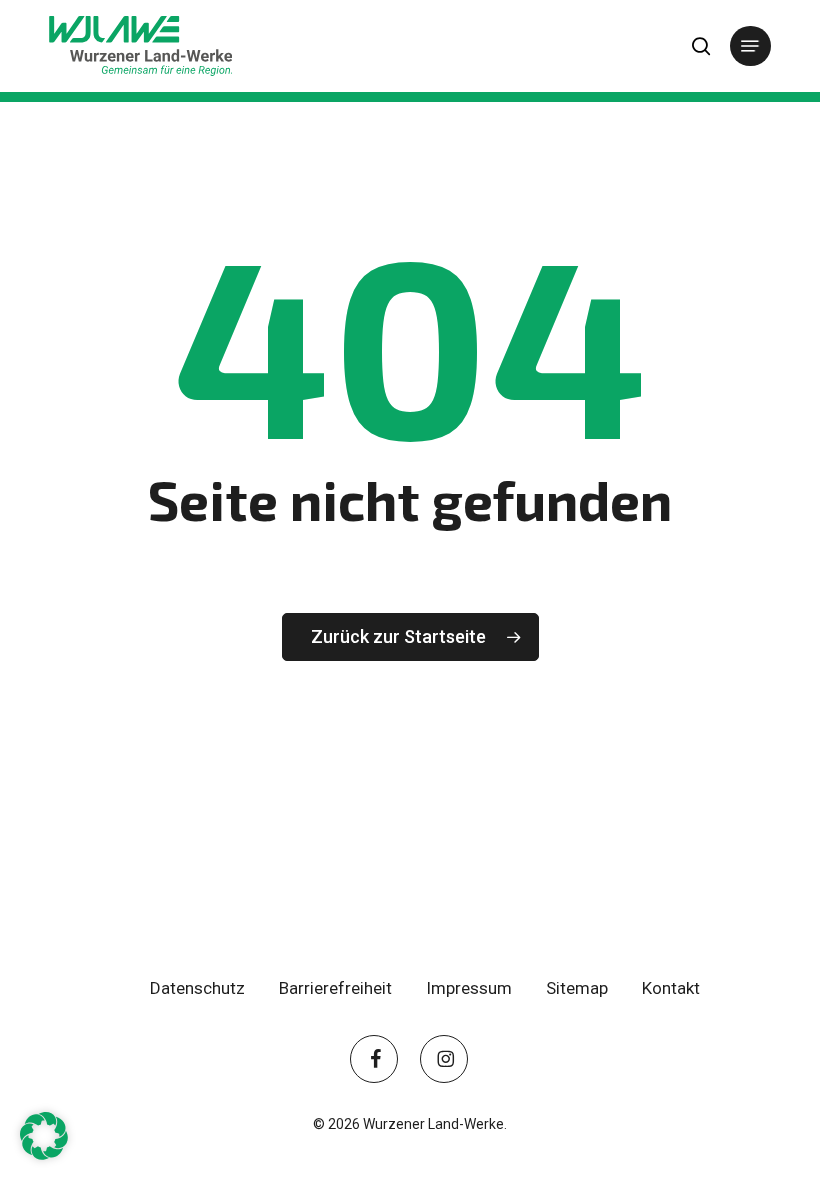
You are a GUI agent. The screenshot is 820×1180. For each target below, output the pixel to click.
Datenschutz (197, 988)
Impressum (469, 988)
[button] (750, 46)
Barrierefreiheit (335, 988)
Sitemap (577, 988)
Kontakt (671, 988)
